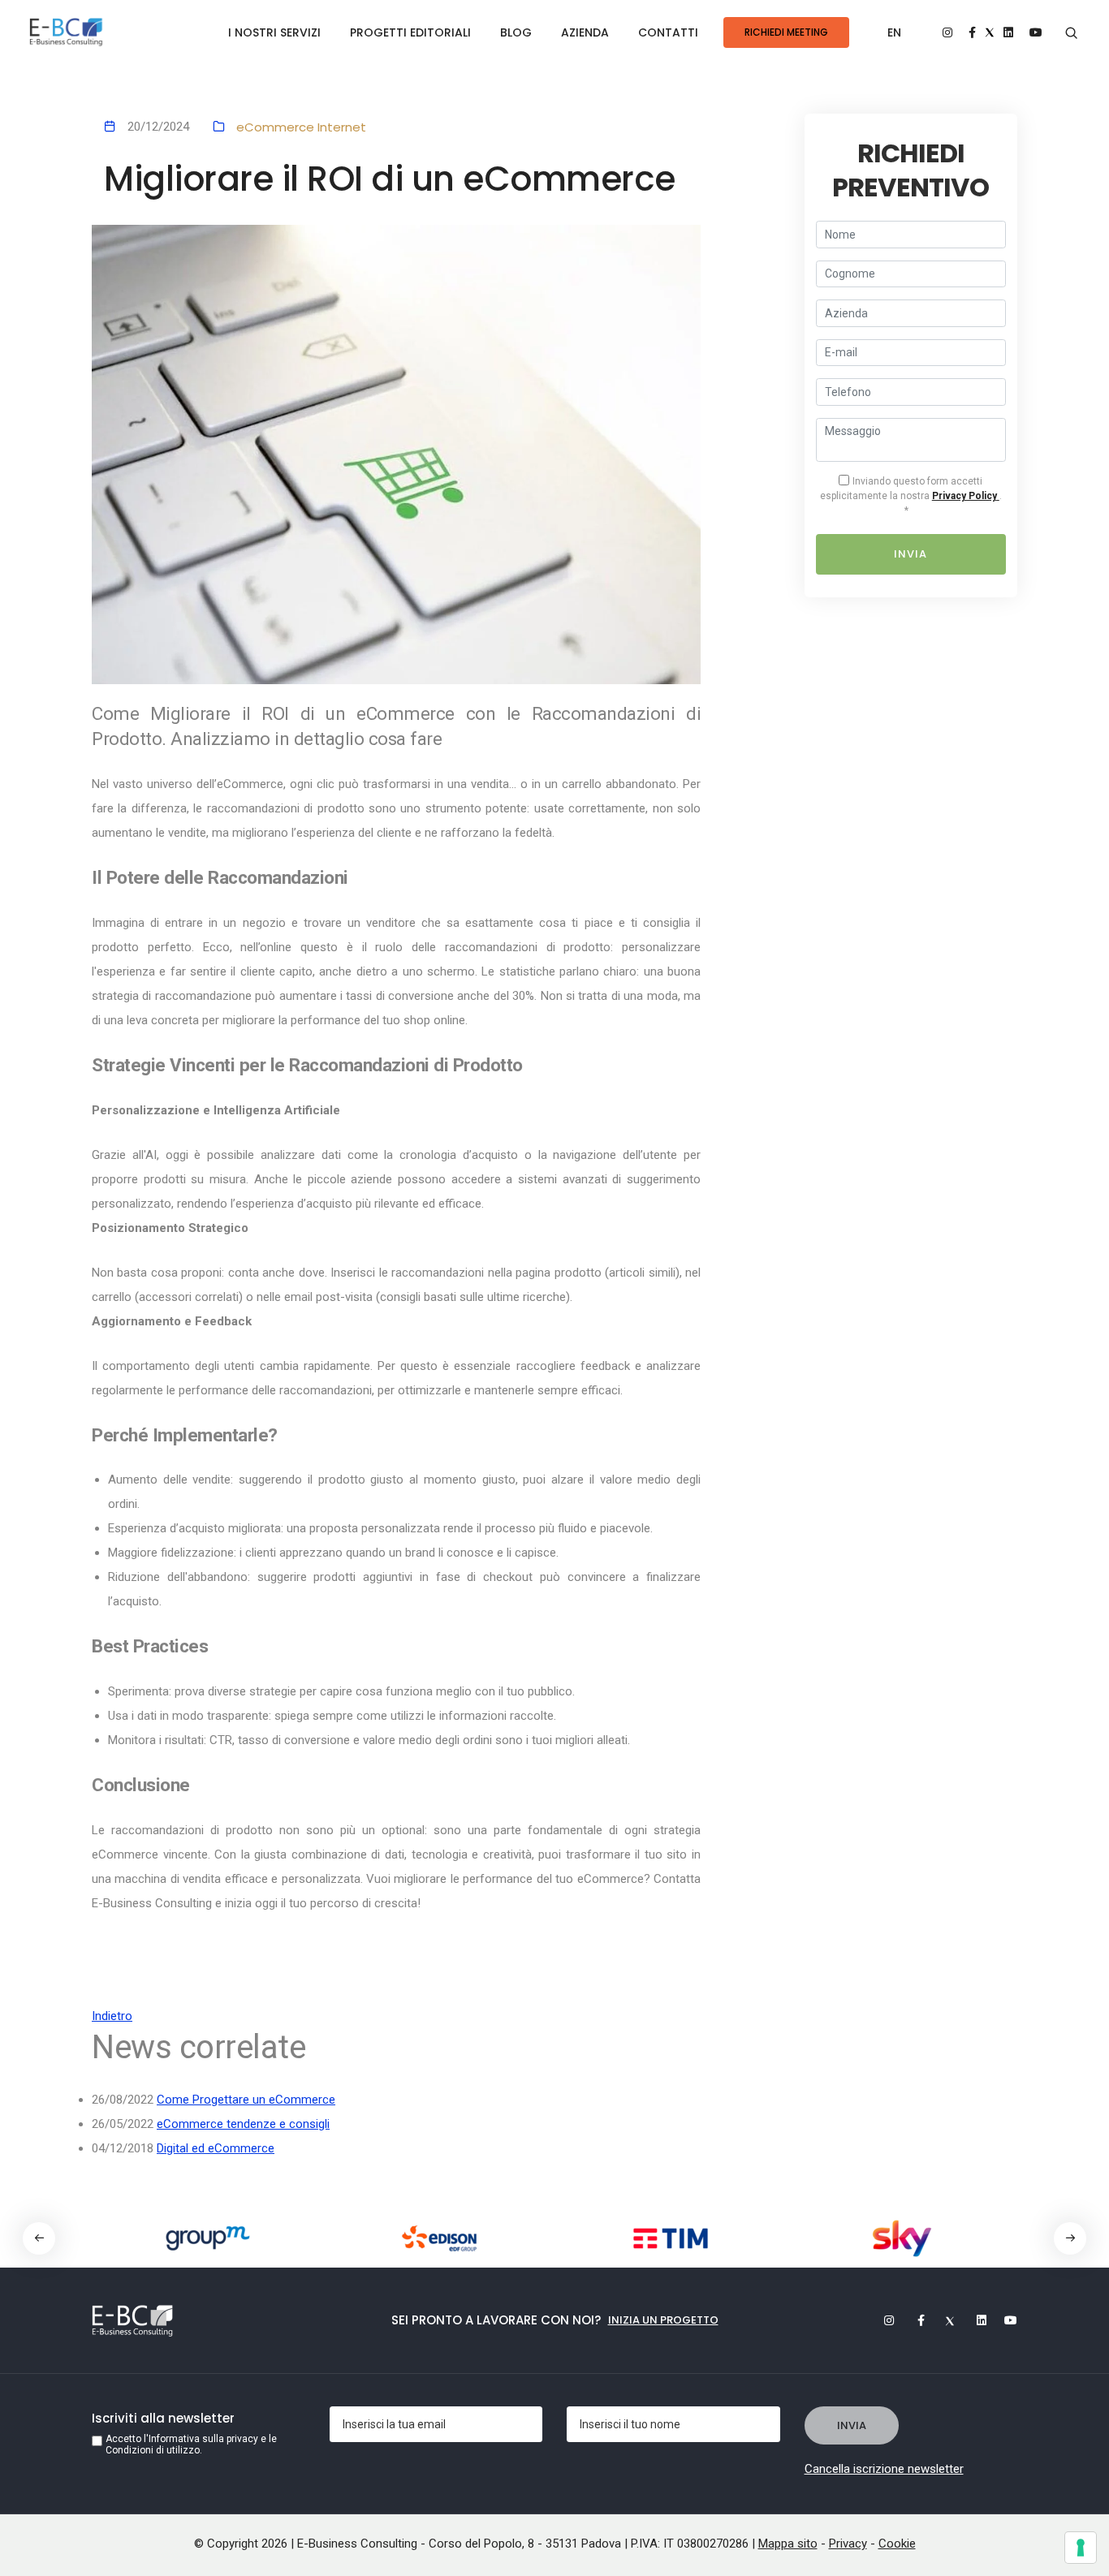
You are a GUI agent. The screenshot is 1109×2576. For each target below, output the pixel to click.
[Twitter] (943, 2320)
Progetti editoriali (410, 32)
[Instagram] (882, 2320)
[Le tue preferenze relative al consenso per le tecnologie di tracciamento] (1081, 2548)
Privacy (848, 2544)
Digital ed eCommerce (216, 2148)
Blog (516, 32)
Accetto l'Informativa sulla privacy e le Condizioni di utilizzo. (191, 2445)
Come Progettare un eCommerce (246, 2100)
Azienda (585, 32)
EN (894, 32)
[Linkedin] (974, 2320)
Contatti (668, 32)
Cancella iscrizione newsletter (884, 2469)
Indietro (112, 2016)
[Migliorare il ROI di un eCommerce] (396, 455)
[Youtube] (1005, 2320)
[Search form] (1071, 33)
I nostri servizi (274, 32)
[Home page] (66, 33)
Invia (911, 554)
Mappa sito (788, 2544)
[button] (1070, 2238)
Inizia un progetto (663, 2320)
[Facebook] (913, 2320)
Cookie (897, 2544)
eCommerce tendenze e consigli (243, 2124)
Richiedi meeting (786, 32)
